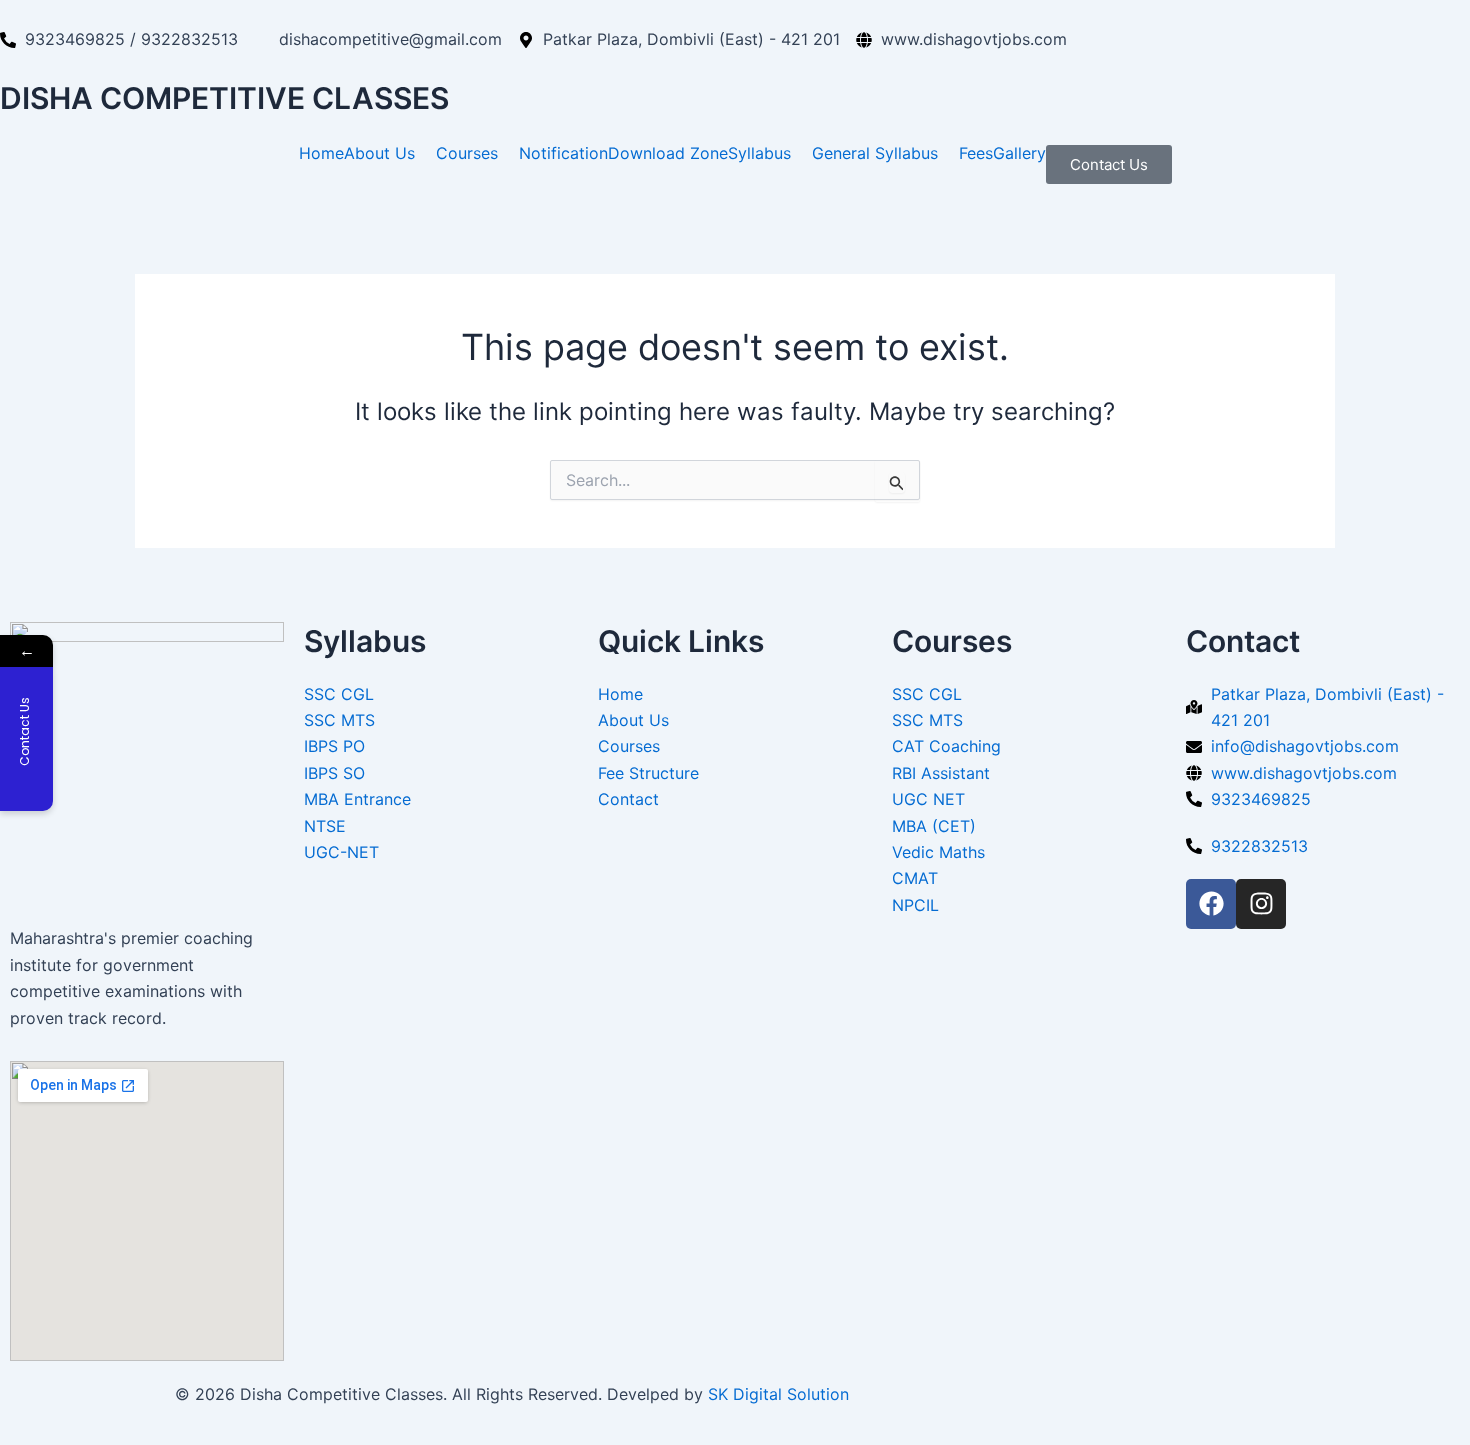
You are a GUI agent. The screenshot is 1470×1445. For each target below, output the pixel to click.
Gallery (1019, 153)
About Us (379, 153)
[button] (390, 153)
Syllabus (759, 153)
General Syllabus (875, 153)
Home (321, 153)
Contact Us (1109, 164)
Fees (976, 153)
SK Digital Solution (778, 1394)
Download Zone (668, 153)
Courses (467, 153)
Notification (563, 153)
